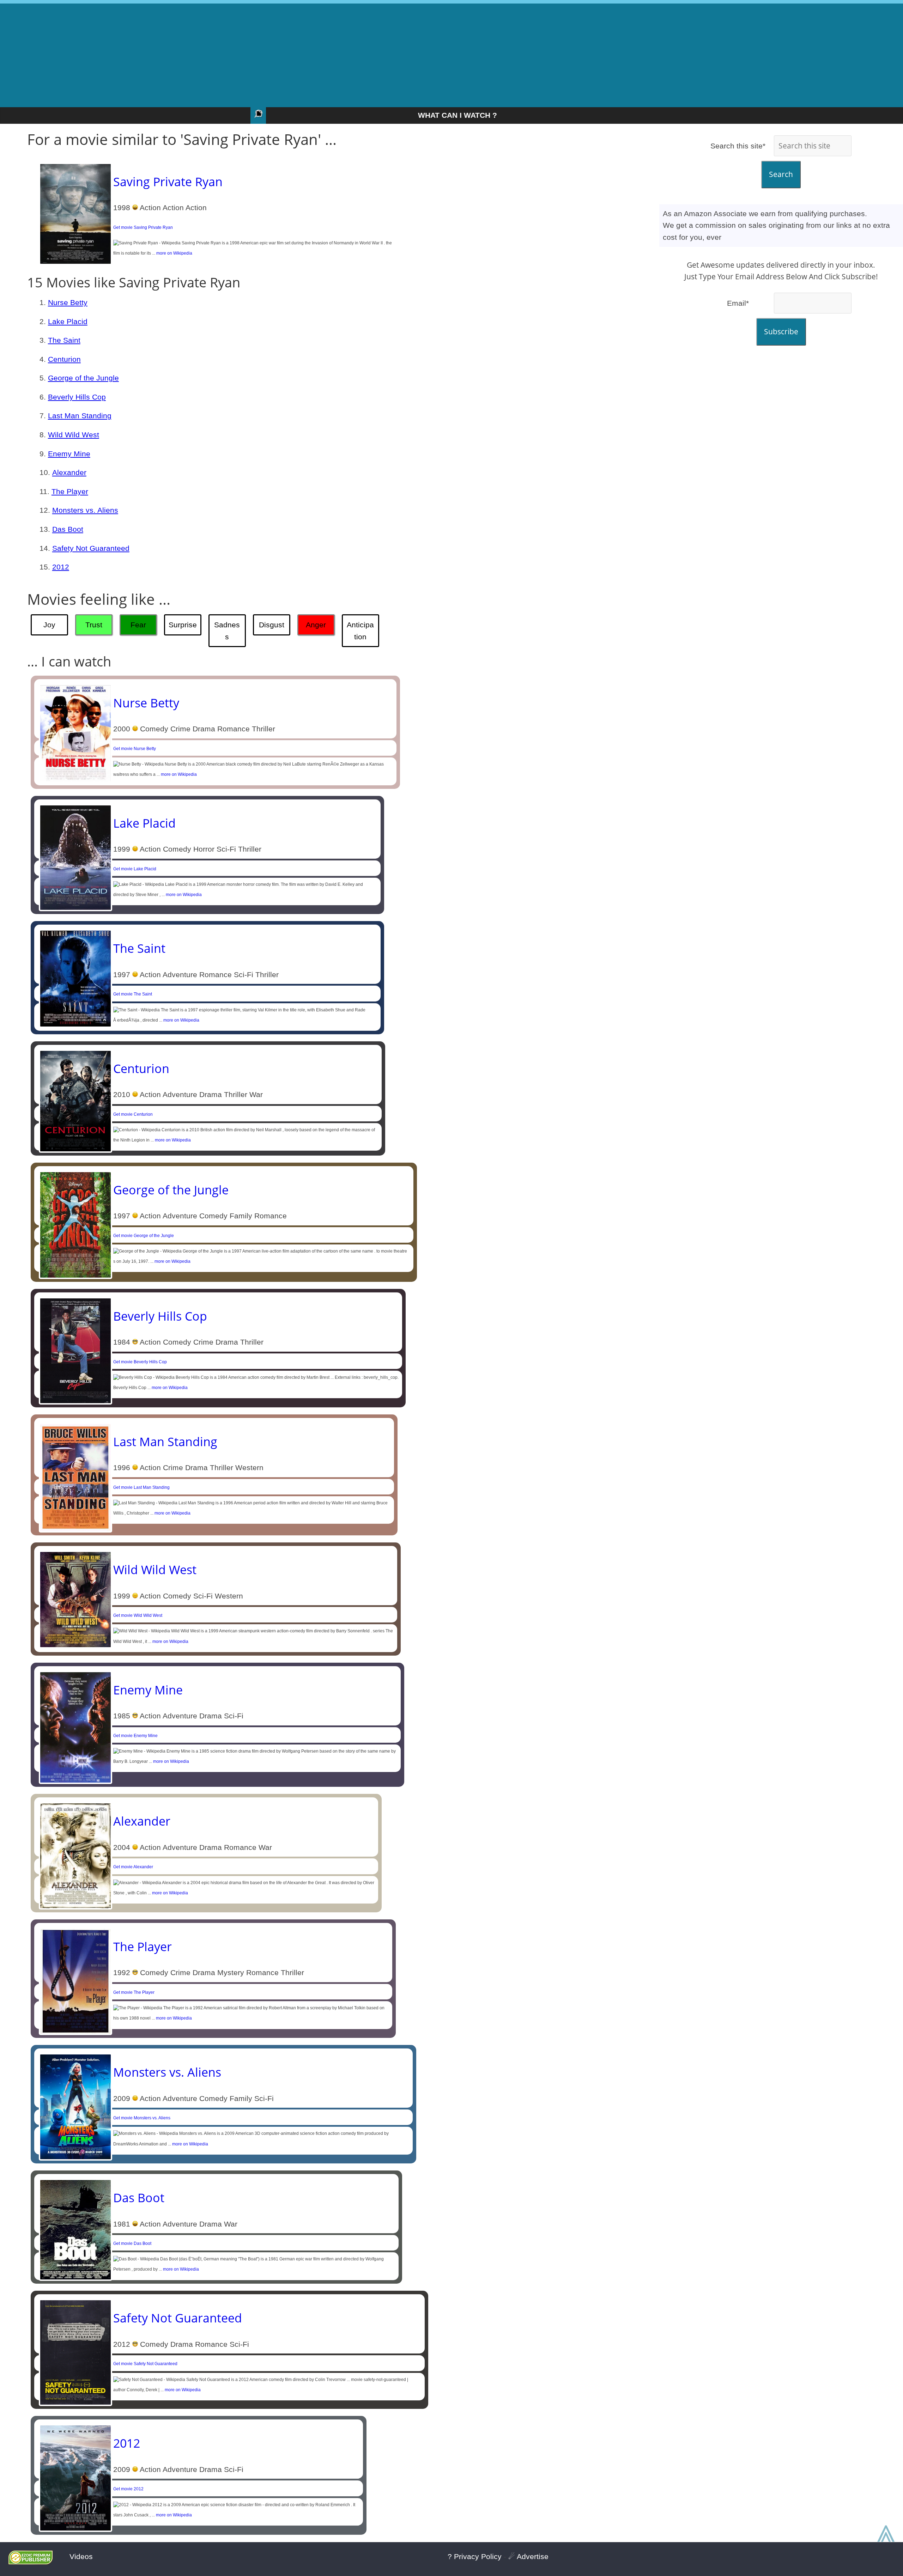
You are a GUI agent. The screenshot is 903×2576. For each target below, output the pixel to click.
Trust (94, 625)
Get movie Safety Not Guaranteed (145, 2364)
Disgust (272, 625)
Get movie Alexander (133, 1867)
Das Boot (68, 529)
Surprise (183, 625)
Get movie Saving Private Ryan (143, 227)
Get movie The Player (134, 1992)
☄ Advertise (528, 2556)
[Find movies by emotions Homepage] (258, 115)
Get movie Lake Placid (135, 869)
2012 (61, 567)
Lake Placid (68, 321)
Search (781, 174)
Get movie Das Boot (132, 2243)
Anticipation (360, 631)
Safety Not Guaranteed (91, 548)
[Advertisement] (451, 53)
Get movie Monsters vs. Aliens (142, 2118)
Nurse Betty (68, 302)
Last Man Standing (80, 416)
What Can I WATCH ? (457, 115)
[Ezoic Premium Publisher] (31, 2562)
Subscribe (781, 331)
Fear (138, 625)
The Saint (64, 340)
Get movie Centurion (133, 1114)
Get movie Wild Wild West (138, 1615)
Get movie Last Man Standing (141, 1487)
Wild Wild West (74, 435)
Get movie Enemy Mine (135, 1736)
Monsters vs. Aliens (85, 510)
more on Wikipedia (174, 253)
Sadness (227, 631)
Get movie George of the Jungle (144, 1236)
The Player (70, 491)
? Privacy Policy (475, 2556)
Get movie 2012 (128, 2489)
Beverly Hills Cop (77, 397)
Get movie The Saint (133, 994)
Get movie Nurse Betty (135, 749)
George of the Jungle (83, 378)
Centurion (64, 359)
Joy (49, 625)
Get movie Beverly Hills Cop (140, 1362)
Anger (316, 625)
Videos (81, 2556)
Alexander (69, 472)
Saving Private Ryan (168, 182)
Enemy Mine (69, 454)
